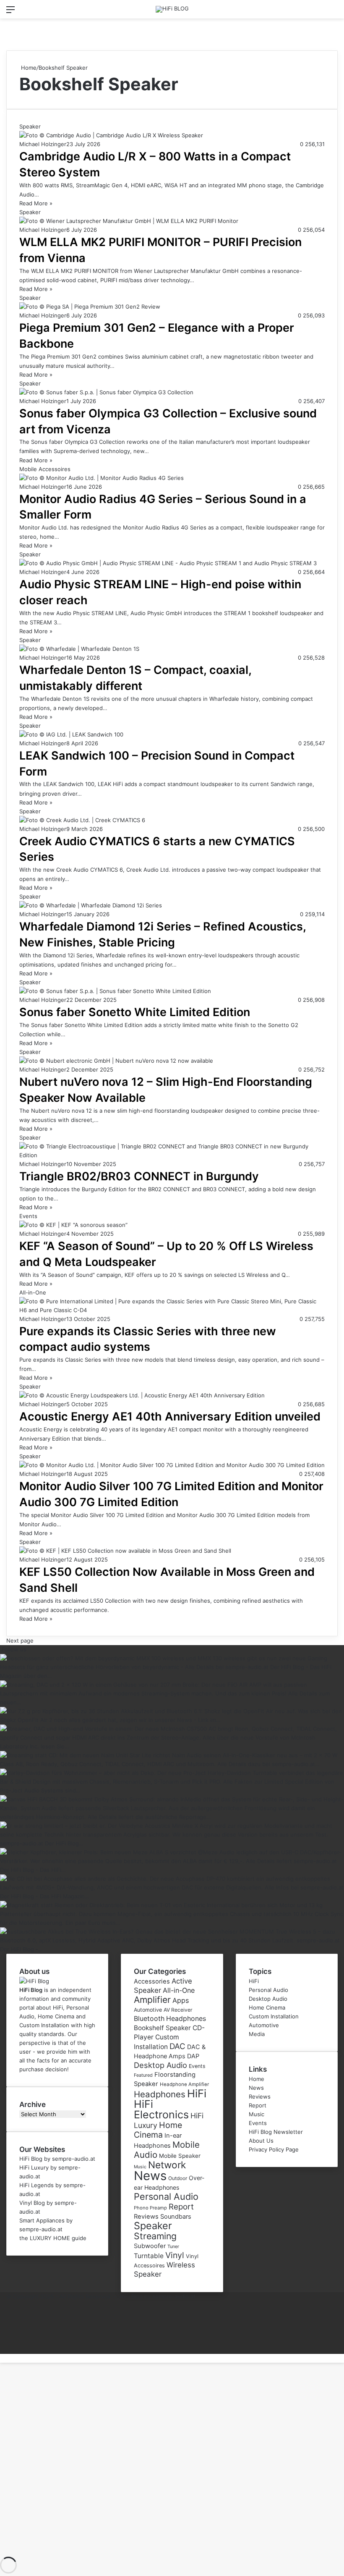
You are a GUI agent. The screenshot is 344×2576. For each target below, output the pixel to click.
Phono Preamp (150, 2208)
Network (167, 2165)
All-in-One (179, 1990)
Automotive (148, 2010)
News (150, 2176)
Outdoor (178, 2178)
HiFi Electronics (161, 2109)
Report (181, 2207)
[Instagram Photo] (172, 1676)
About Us (261, 2141)
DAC (177, 2046)
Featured (143, 2075)
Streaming (155, 2236)
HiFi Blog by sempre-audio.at (57, 2159)
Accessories (152, 1981)
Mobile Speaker (180, 2156)
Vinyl (175, 2255)
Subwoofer (150, 2246)
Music (140, 2167)
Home (28, 68)
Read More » (36, 203)
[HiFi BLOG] (172, 9)
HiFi (197, 2093)
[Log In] (40, 12)
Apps (181, 2000)
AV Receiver (178, 2010)
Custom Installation (274, 2016)
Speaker (153, 2226)
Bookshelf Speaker (162, 2028)
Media (257, 2034)
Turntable (149, 2256)
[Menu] (10, 12)
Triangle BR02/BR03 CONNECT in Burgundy (139, 1176)
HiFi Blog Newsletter (276, 2132)
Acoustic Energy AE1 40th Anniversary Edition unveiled (170, 1416)
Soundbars (176, 2217)
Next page (20, 1640)
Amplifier (152, 2000)
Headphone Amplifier (184, 2084)
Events (197, 2066)
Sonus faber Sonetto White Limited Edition (135, 1012)
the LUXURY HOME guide (53, 2238)
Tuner (173, 2246)
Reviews (146, 2217)
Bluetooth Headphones (170, 2019)
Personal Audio (166, 2196)
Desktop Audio (160, 2065)
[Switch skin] (25, 12)
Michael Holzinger (43, 144)
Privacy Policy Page (274, 2149)
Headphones (160, 2094)
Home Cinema (158, 2130)
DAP (193, 2056)
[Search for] (334, 12)
